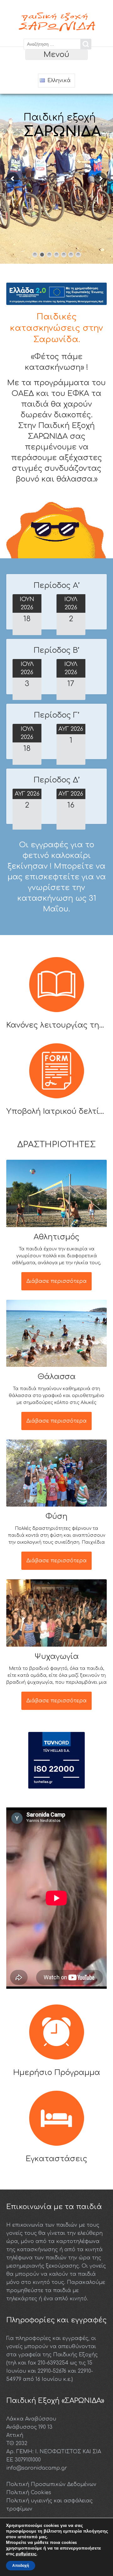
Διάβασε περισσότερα (56, 1281)
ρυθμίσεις (26, 2554)
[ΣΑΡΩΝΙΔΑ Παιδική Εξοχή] (56, 29)
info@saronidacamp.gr (37, 2468)
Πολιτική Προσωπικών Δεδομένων (51, 2484)
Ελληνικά (58, 81)
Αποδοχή (21, 2566)
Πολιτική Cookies (29, 2493)
